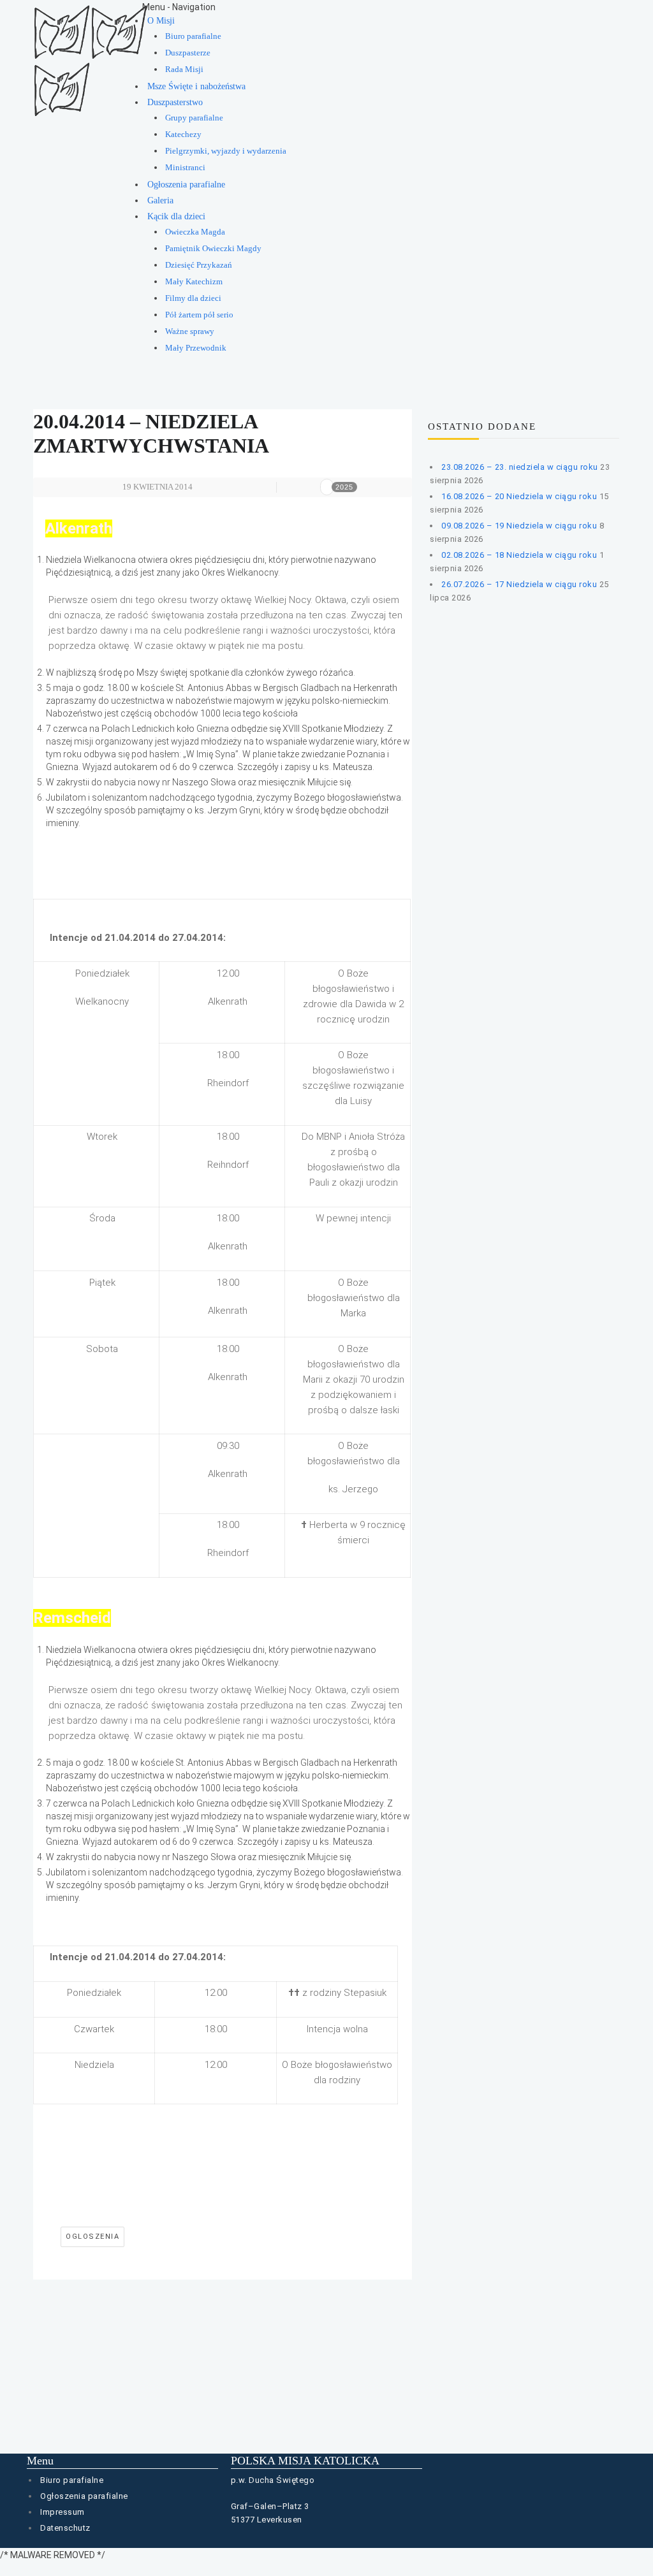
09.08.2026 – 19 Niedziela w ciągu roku (519, 526)
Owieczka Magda (195, 232)
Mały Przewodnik (196, 348)
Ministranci (185, 168)
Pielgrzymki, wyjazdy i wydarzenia (226, 151)
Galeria (160, 200)
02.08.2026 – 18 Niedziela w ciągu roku (519, 555)
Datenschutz (65, 2528)
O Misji (161, 21)
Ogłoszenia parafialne (186, 185)
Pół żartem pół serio (199, 315)
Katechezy (183, 135)
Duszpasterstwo (175, 102)
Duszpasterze (188, 53)
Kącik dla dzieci (176, 216)
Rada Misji (184, 69)
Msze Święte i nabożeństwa (196, 86)
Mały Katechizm (194, 282)
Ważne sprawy (190, 331)
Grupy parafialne (194, 118)
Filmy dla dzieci (193, 298)
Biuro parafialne (193, 36)
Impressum (62, 2512)
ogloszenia (92, 2237)
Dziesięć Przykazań (199, 265)
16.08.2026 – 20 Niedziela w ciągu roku (519, 496)
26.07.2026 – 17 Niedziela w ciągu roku (519, 584)
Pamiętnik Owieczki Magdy (213, 249)
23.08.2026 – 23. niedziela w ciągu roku (520, 467)
